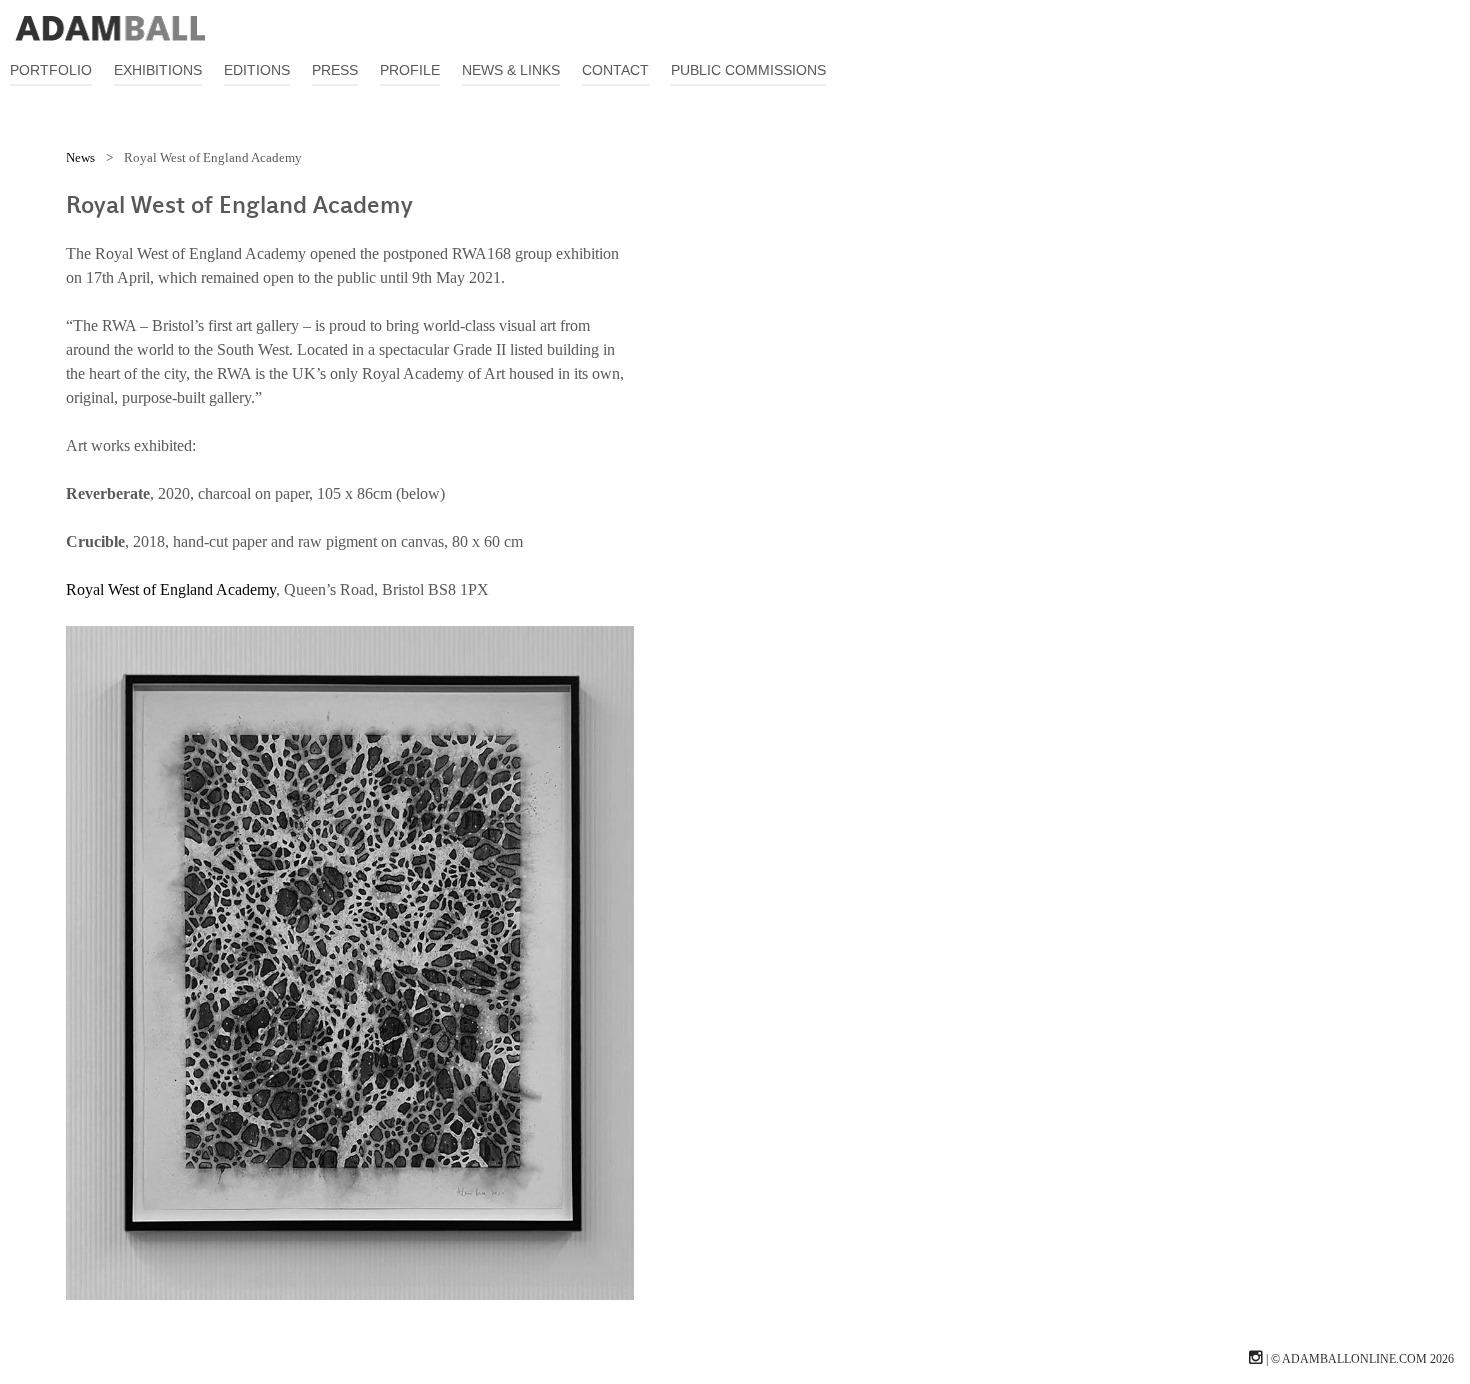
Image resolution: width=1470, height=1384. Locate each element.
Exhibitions (158, 70)
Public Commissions (748, 70)
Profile (410, 70)
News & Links (511, 70)
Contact (615, 70)
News (80, 158)
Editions (257, 70)
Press (335, 70)
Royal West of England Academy (171, 589)
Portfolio (51, 70)
